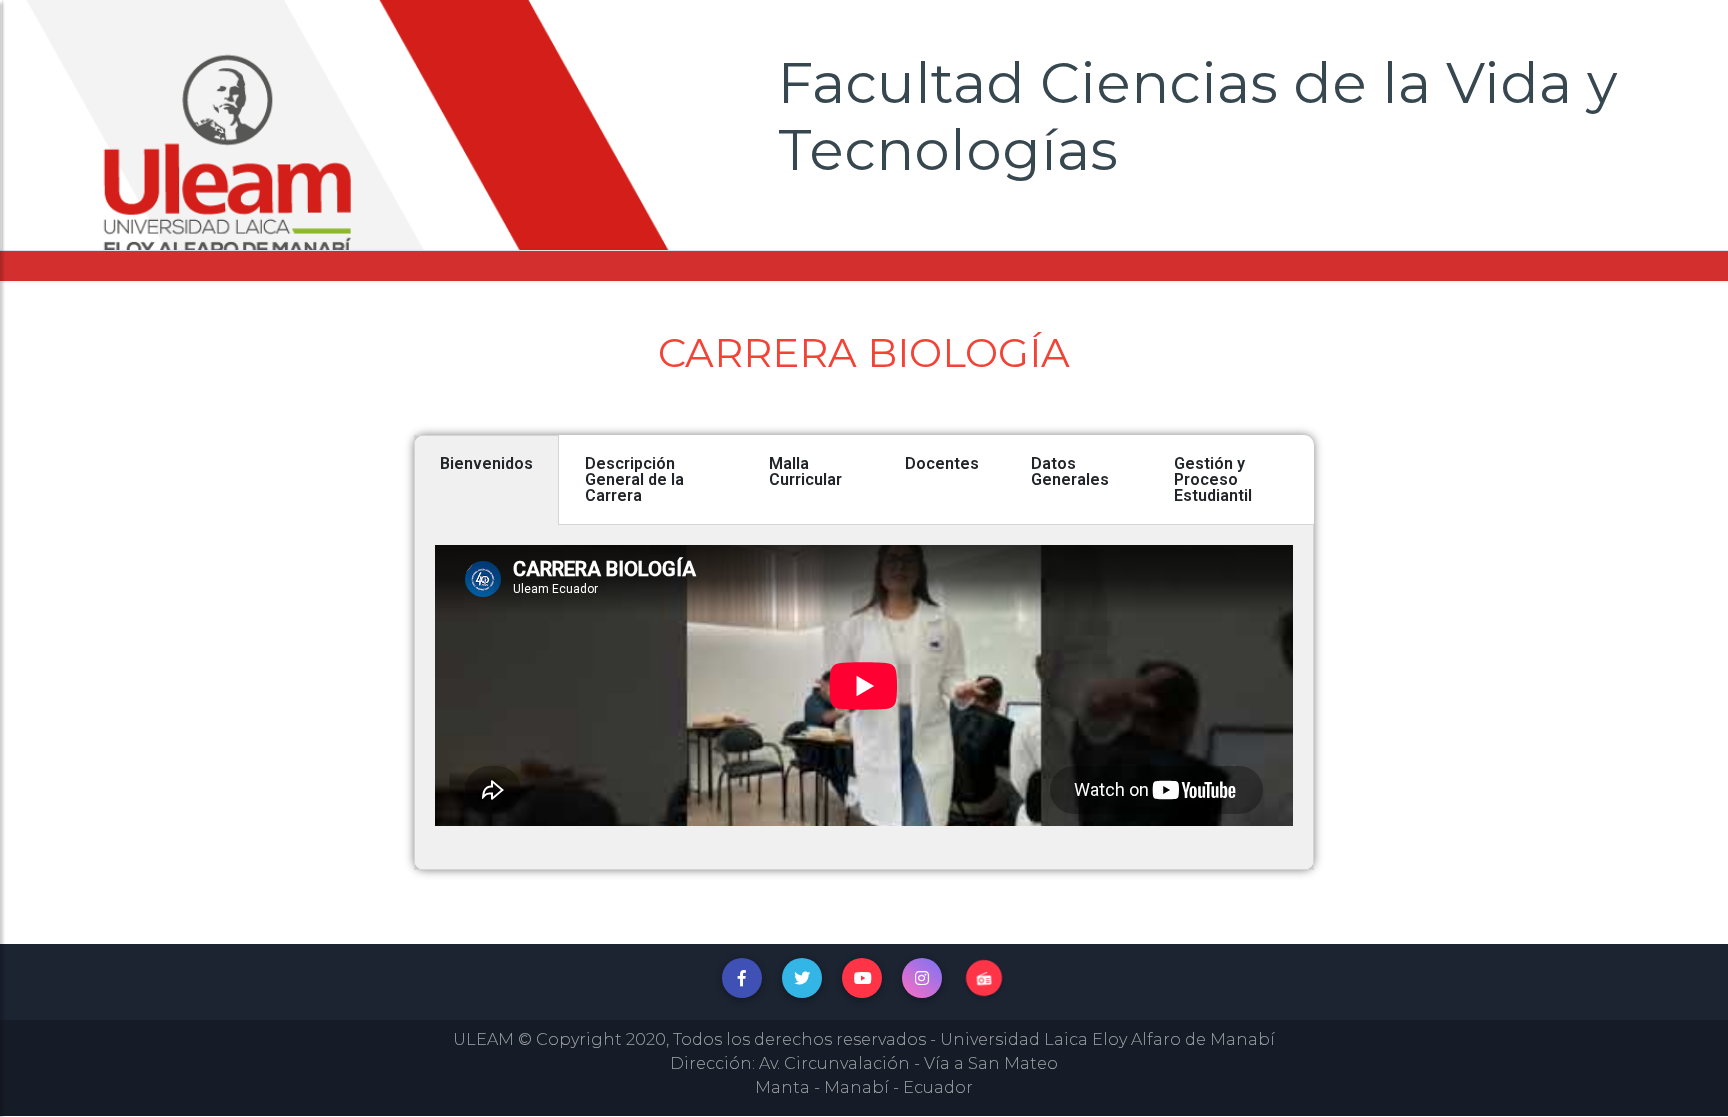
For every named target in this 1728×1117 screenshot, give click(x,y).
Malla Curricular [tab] (805, 471)
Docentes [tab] (942, 463)
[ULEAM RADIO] (984, 978)
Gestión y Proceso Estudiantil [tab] (1213, 479)
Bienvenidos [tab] (486, 463)
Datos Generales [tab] (1070, 471)
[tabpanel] (864, 697)
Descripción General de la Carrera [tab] (634, 479)
